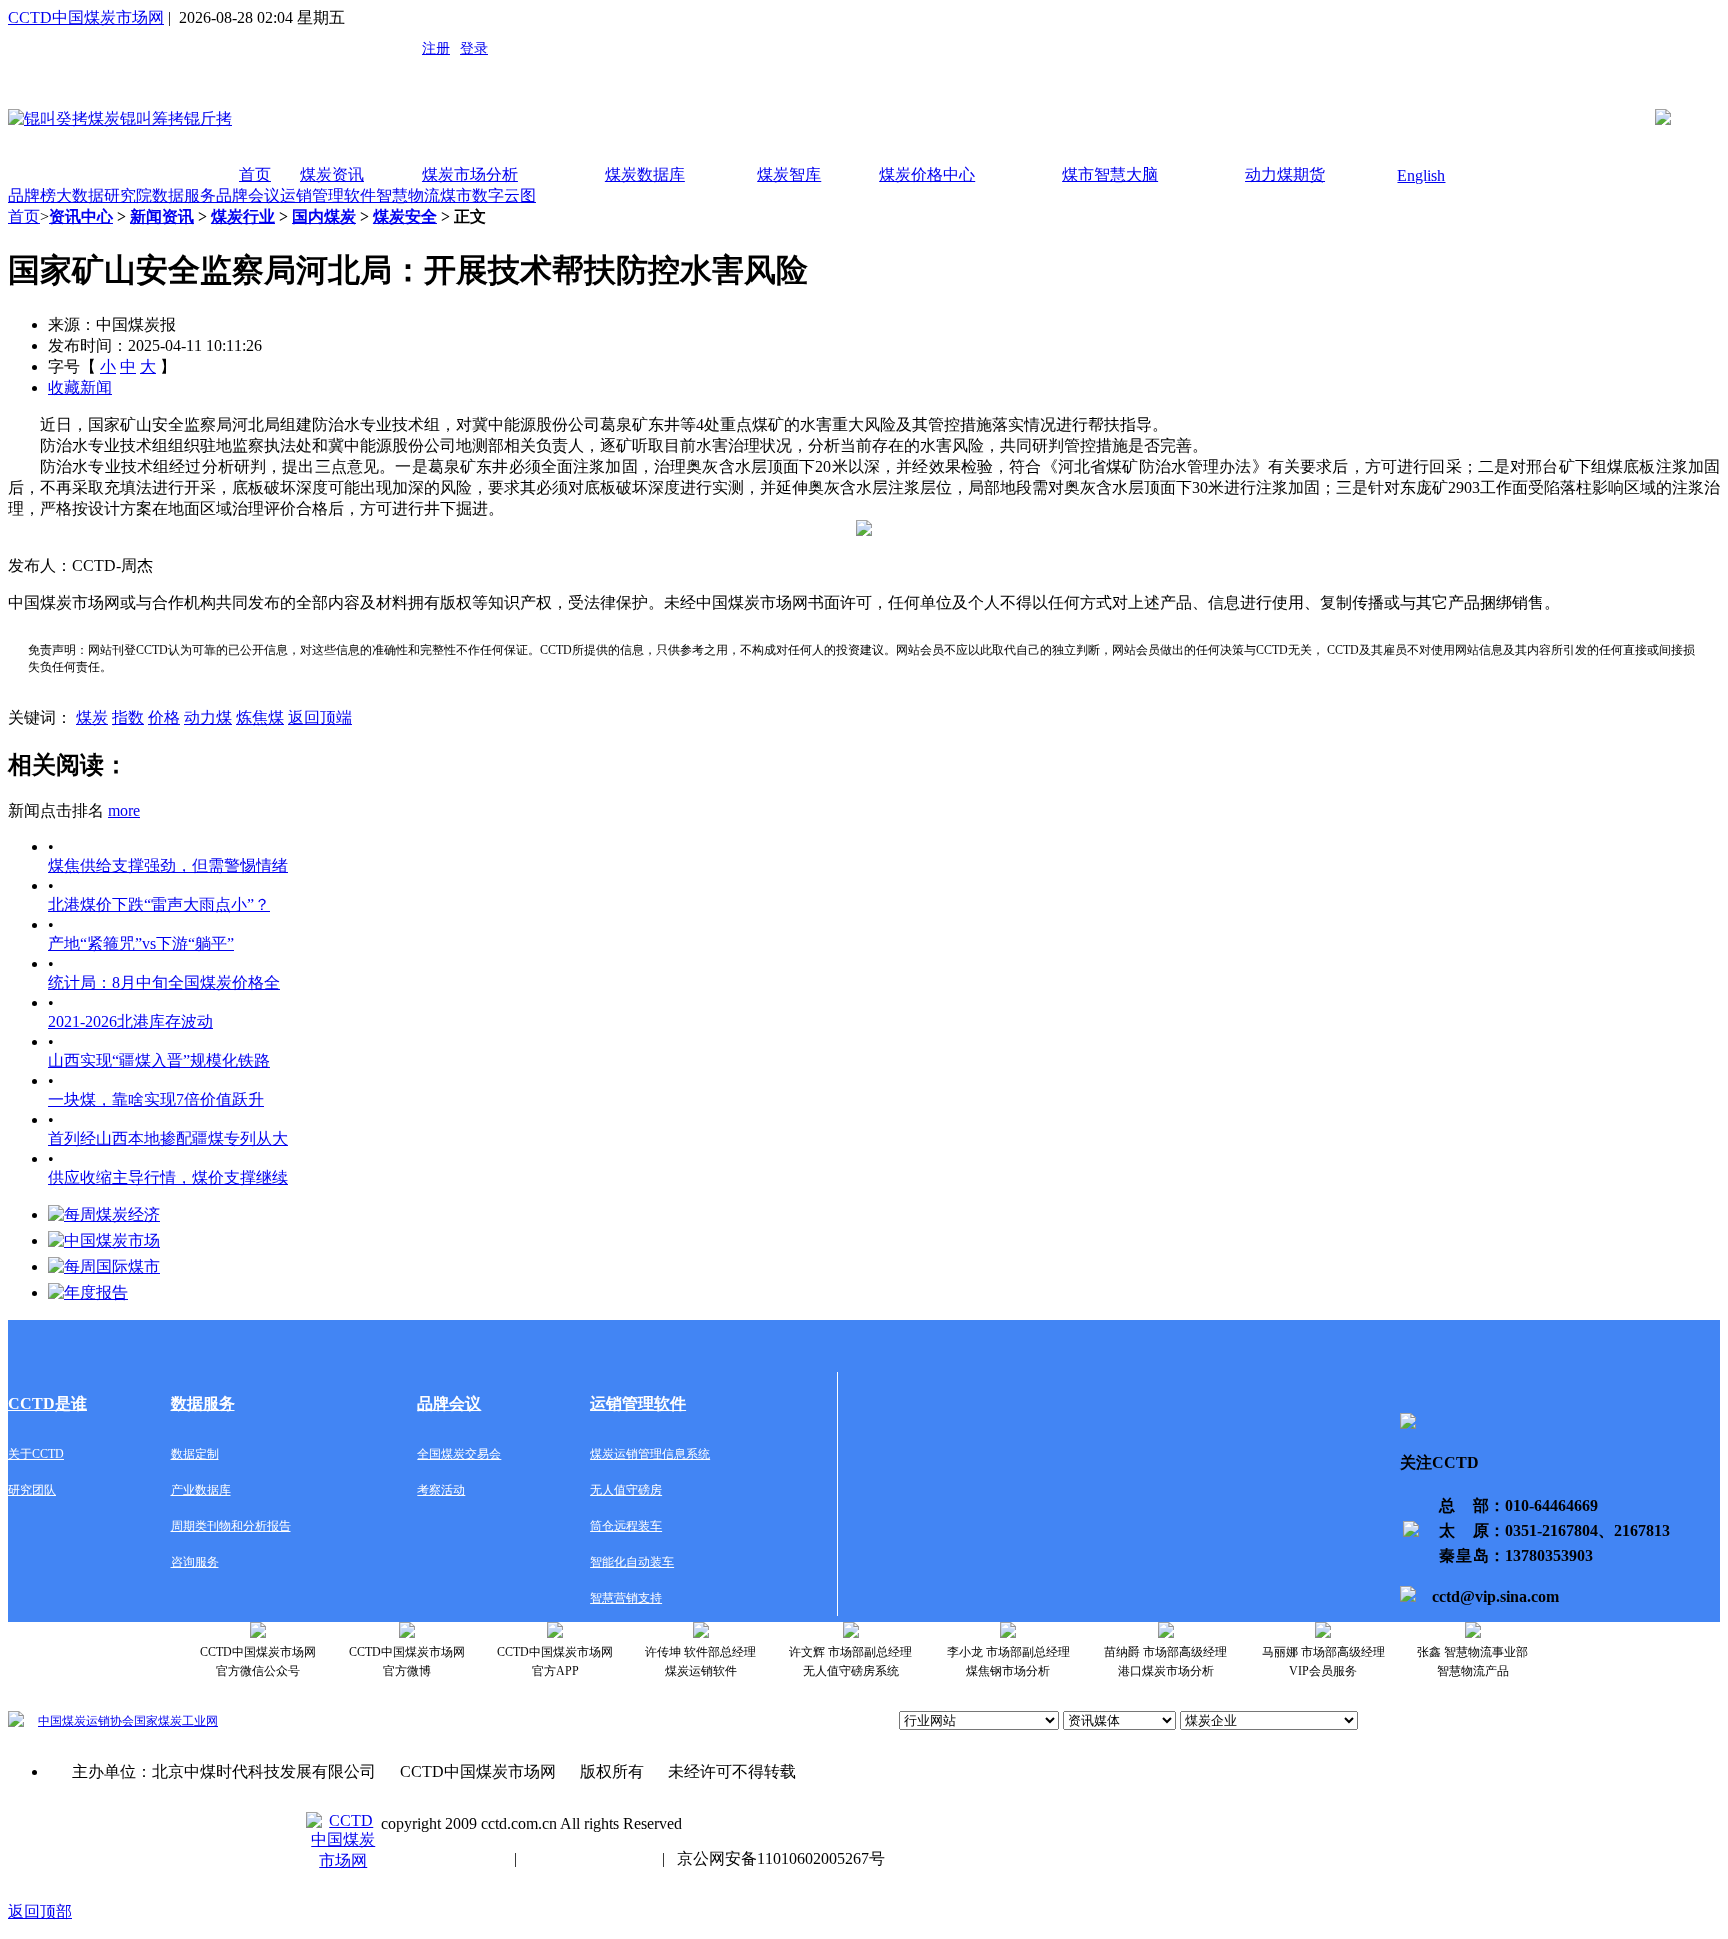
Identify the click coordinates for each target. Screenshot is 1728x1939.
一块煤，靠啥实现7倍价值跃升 (156, 1099)
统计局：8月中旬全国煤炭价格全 (164, 982)
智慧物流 (408, 195)
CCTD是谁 (47, 1403)
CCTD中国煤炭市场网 (86, 17)
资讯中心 (81, 216)
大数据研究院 (104, 195)
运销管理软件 (328, 195)
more (124, 810)
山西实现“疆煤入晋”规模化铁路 (159, 1060)
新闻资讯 (162, 216)
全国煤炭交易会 (459, 1454)
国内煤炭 (324, 216)
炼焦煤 (260, 717)
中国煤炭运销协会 (86, 1721)
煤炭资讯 (332, 174)
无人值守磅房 (626, 1490)
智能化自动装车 (632, 1562)
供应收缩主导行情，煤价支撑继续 (168, 1177)
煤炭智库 (789, 174)
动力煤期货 (1285, 174)
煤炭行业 (243, 216)
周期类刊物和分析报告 (231, 1526)
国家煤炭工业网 (176, 1721)
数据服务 (184, 195)
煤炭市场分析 (470, 174)
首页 (255, 174)
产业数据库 (201, 1490)
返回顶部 (40, 1911)
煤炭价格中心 (927, 174)
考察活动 (441, 1490)
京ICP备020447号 (441, 1858)
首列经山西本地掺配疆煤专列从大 (168, 1138)
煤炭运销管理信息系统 (650, 1454)
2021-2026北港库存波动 (130, 1021)
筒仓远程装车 (626, 1526)
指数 (128, 717)
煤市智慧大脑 (1110, 174)
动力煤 (208, 717)
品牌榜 (32, 195)
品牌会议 (248, 195)
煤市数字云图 (488, 195)
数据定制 (195, 1454)
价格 (164, 717)
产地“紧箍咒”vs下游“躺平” (141, 943)
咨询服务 (195, 1562)
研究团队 (32, 1490)
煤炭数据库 (645, 174)
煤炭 (92, 717)
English (1421, 175)
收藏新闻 (80, 387)
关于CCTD (36, 1454)
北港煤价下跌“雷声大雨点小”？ (159, 904)
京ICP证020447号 (589, 1858)
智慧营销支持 (626, 1598)
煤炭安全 (405, 216)
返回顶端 (320, 717)
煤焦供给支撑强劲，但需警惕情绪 (168, 865)
